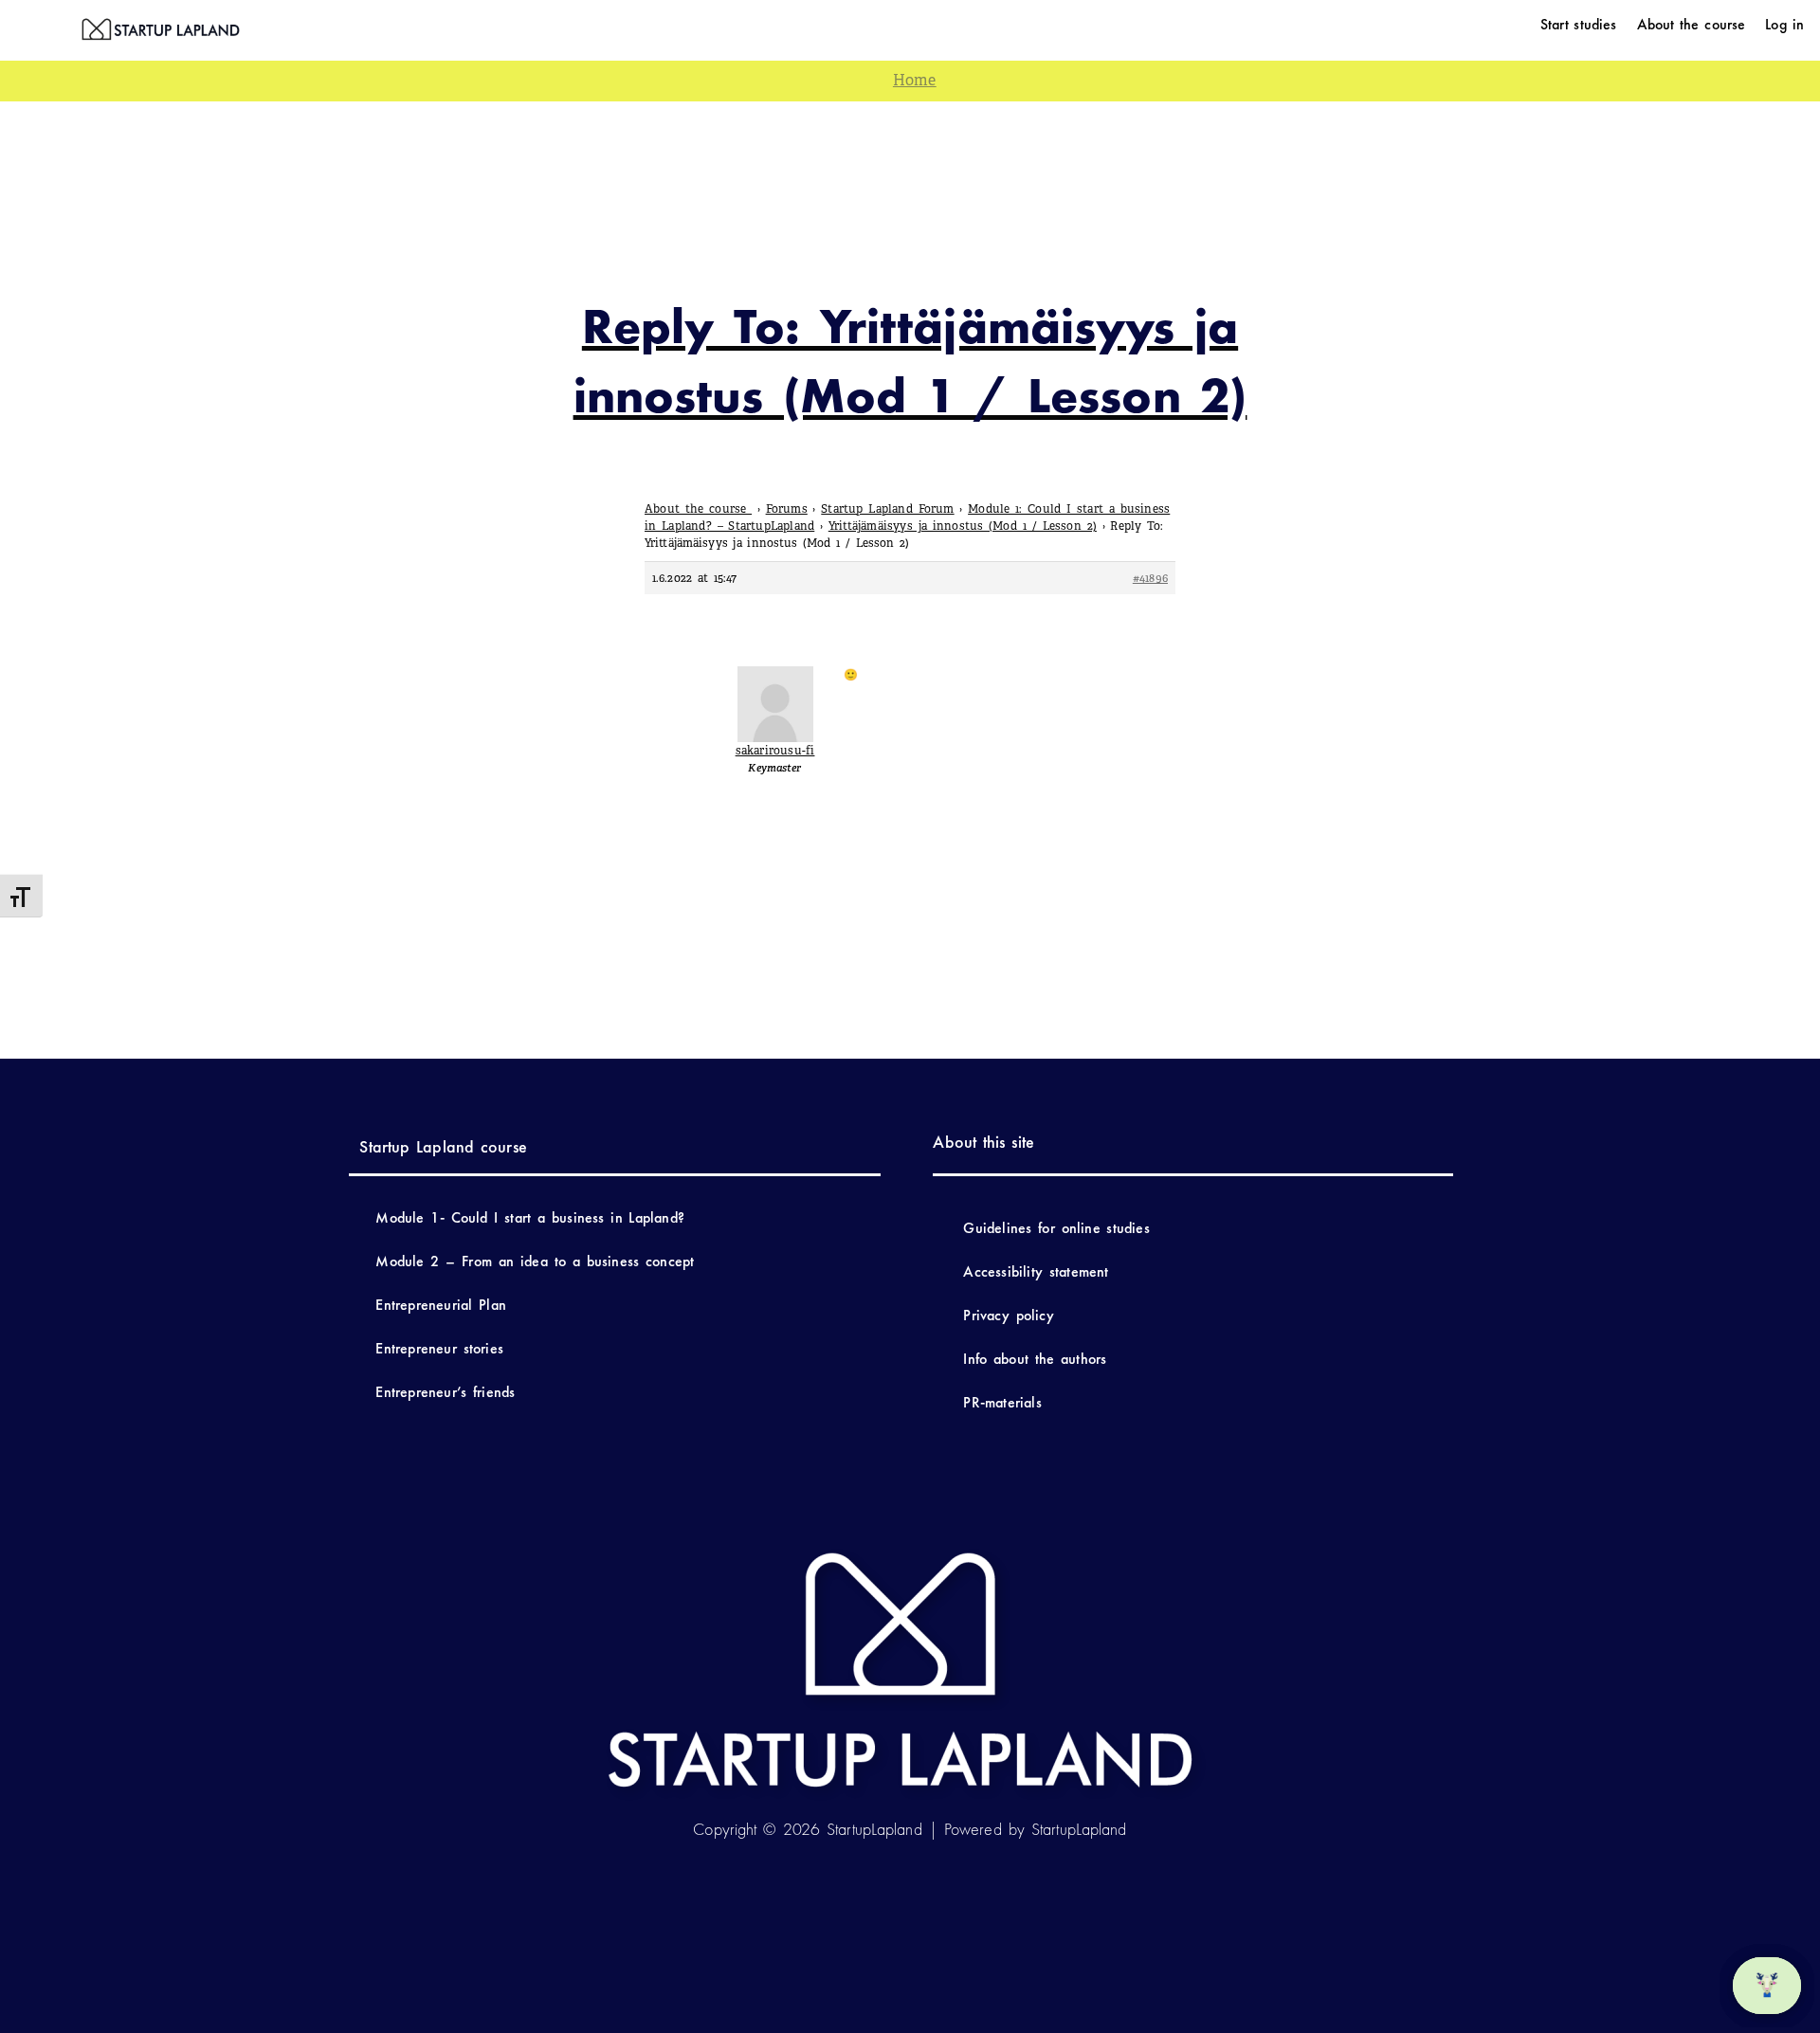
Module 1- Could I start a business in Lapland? (530, 1217)
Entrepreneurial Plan (441, 1305)
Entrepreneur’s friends (445, 1392)
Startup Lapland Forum (887, 509)
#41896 (1150, 578)
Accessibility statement (1039, 1271)
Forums (787, 509)
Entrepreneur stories (439, 1348)
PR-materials (1002, 1402)
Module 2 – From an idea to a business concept (535, 1261)
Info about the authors (1035, 1359)
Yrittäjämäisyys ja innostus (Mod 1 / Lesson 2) (963, 526)
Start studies (1579, 24)
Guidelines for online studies (1056, 1228)
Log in (1784, 24)
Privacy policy (1008, 1315)
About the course (1692, 24)
